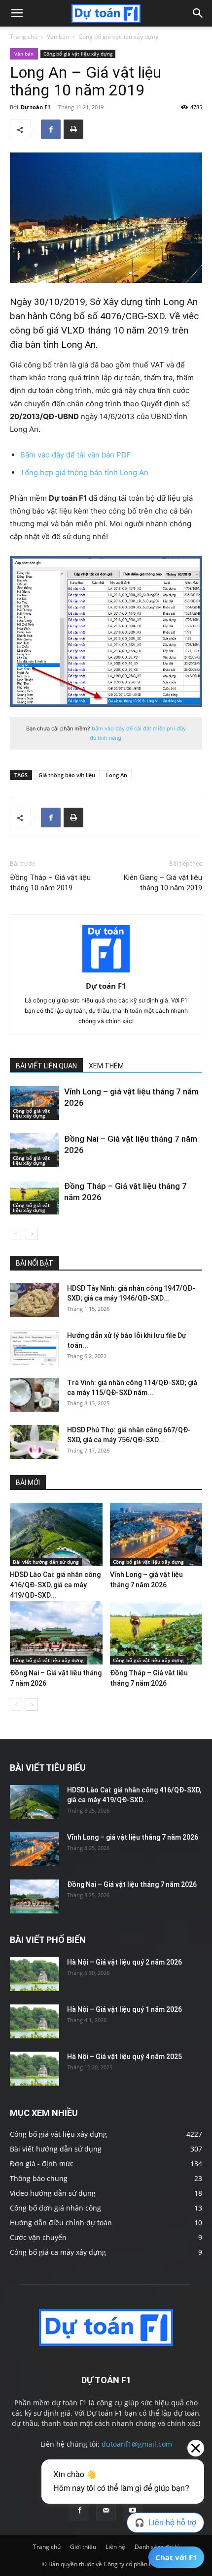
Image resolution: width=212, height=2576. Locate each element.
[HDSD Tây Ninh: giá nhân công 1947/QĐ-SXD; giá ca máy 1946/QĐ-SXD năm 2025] (35, 1300)
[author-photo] (106, 972)
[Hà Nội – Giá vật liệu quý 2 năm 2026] (35, 1974)
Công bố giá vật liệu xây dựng (119, 37)
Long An (117, 775)
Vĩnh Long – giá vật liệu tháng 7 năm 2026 (133, 1837)
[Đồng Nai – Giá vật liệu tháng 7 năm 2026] (35, 1150)
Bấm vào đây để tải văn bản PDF (76, 455)
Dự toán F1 (35, 107)
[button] (17, 13)
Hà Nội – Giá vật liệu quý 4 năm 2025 (124, 2057)
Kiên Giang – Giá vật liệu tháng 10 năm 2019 (163, 883)
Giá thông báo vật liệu (67, 775)
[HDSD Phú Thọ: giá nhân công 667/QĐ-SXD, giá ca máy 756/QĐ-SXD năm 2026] (35, 1442)
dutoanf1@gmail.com (137, 2444)
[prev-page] (16, 1234)
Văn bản (58, 37)
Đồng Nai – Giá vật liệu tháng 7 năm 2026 (132, 1884)
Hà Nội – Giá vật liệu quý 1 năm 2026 (124, 2009)
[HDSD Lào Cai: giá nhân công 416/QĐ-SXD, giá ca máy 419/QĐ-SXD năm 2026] (56, 1534)
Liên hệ (115, 2547)
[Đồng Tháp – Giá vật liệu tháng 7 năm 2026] (35, 1197)
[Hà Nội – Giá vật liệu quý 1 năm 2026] (35, 2021)
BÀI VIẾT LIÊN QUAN (46, 1066)
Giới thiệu (83, 2547)
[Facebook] (51, 129)
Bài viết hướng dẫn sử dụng (46, 1562)
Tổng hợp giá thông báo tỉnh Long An (84, 472)
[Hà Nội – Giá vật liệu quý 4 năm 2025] (35, 2069)
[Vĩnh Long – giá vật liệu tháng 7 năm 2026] (35, 1103)
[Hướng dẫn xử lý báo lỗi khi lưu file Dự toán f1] (35, 1348)
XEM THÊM (106, 1066)
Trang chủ (24, 37)
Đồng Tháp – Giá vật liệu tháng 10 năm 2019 (50, 883)
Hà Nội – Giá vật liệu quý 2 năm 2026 (124, 1962)
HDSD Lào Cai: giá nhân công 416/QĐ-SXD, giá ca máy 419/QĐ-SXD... (55, 1585)
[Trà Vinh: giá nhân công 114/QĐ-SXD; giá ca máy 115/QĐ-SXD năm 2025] (35, 1395)
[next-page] (32, 1234)
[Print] (73, 129)
